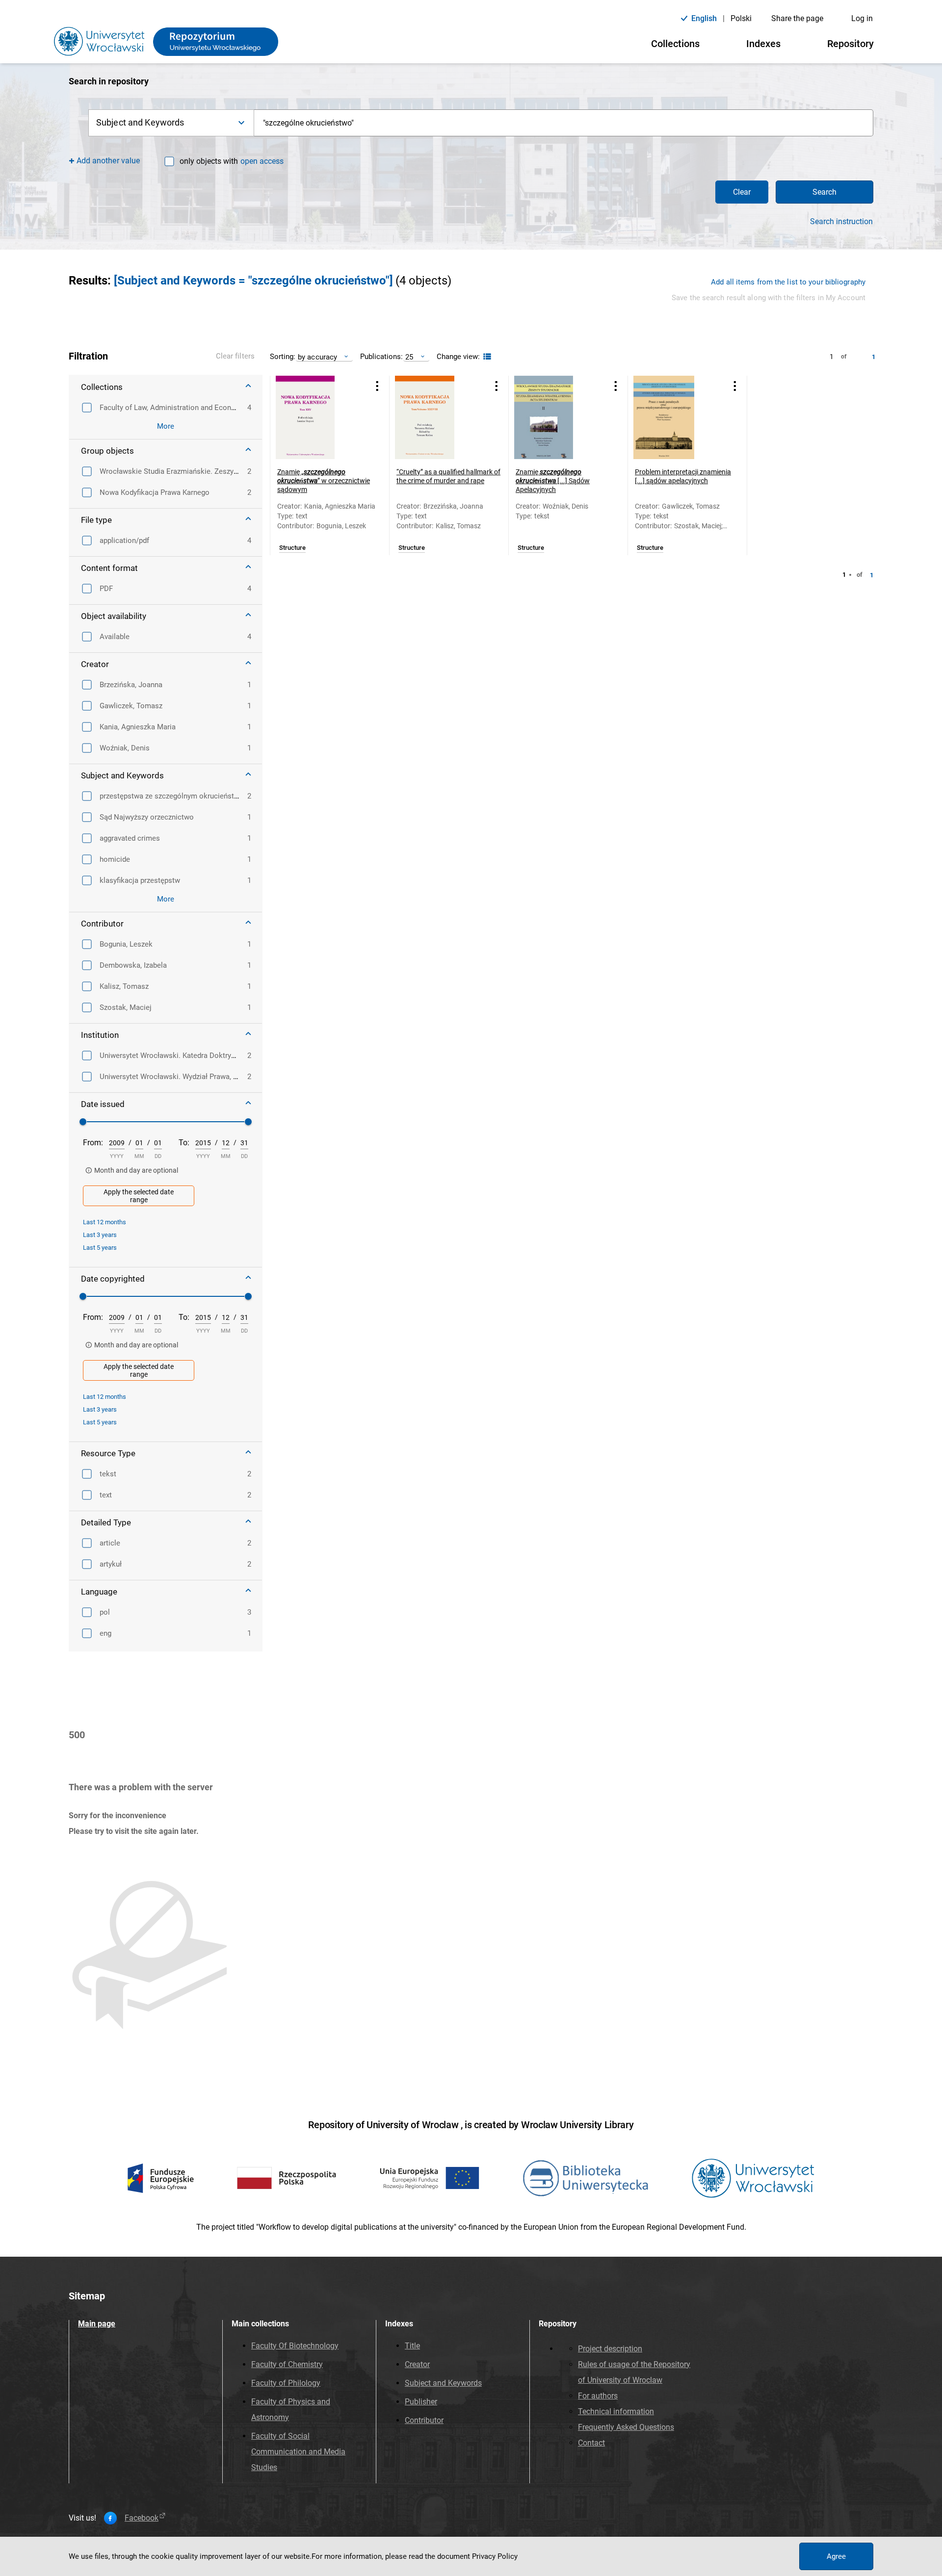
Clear (742, 192)
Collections (675, 44)
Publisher (421, 2402)
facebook (142, 2518)
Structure (292, 548)
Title (412, 2346)
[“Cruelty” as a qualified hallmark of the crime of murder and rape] (437, 417)
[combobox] (564, 123)
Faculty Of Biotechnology (295, 2346)
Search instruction (841, 222)
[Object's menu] (377, 386)
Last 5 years (100, 1248)
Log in (862, 18)
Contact (591, 2443)
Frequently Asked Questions (626, 2427)
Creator (417, 2364)
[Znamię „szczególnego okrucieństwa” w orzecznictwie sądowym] (317, 417)
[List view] (486, 357)
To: (184, 1143)
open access (262, 161)
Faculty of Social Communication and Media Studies (298, 2452)
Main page (97, 2324)
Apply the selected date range (139, 1196)
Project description (610, 2349)
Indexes (763, 44)
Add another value (108, 161)
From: (93, 1143)
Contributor (424, 2420)
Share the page (797, 18)
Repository (850, 44)
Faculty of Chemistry (287, 2364)
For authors (598, 2396)
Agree (836, 2556)
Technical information (616, 2411)
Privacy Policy (495, 2556)
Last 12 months (105, 1222)
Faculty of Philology (286, 2383)
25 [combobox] (409, 357)
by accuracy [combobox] (317, 357)
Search (824, 192)
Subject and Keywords (443, 2383)
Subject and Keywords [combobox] (140, 122)
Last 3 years (100, 1235)
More (166, 426)
